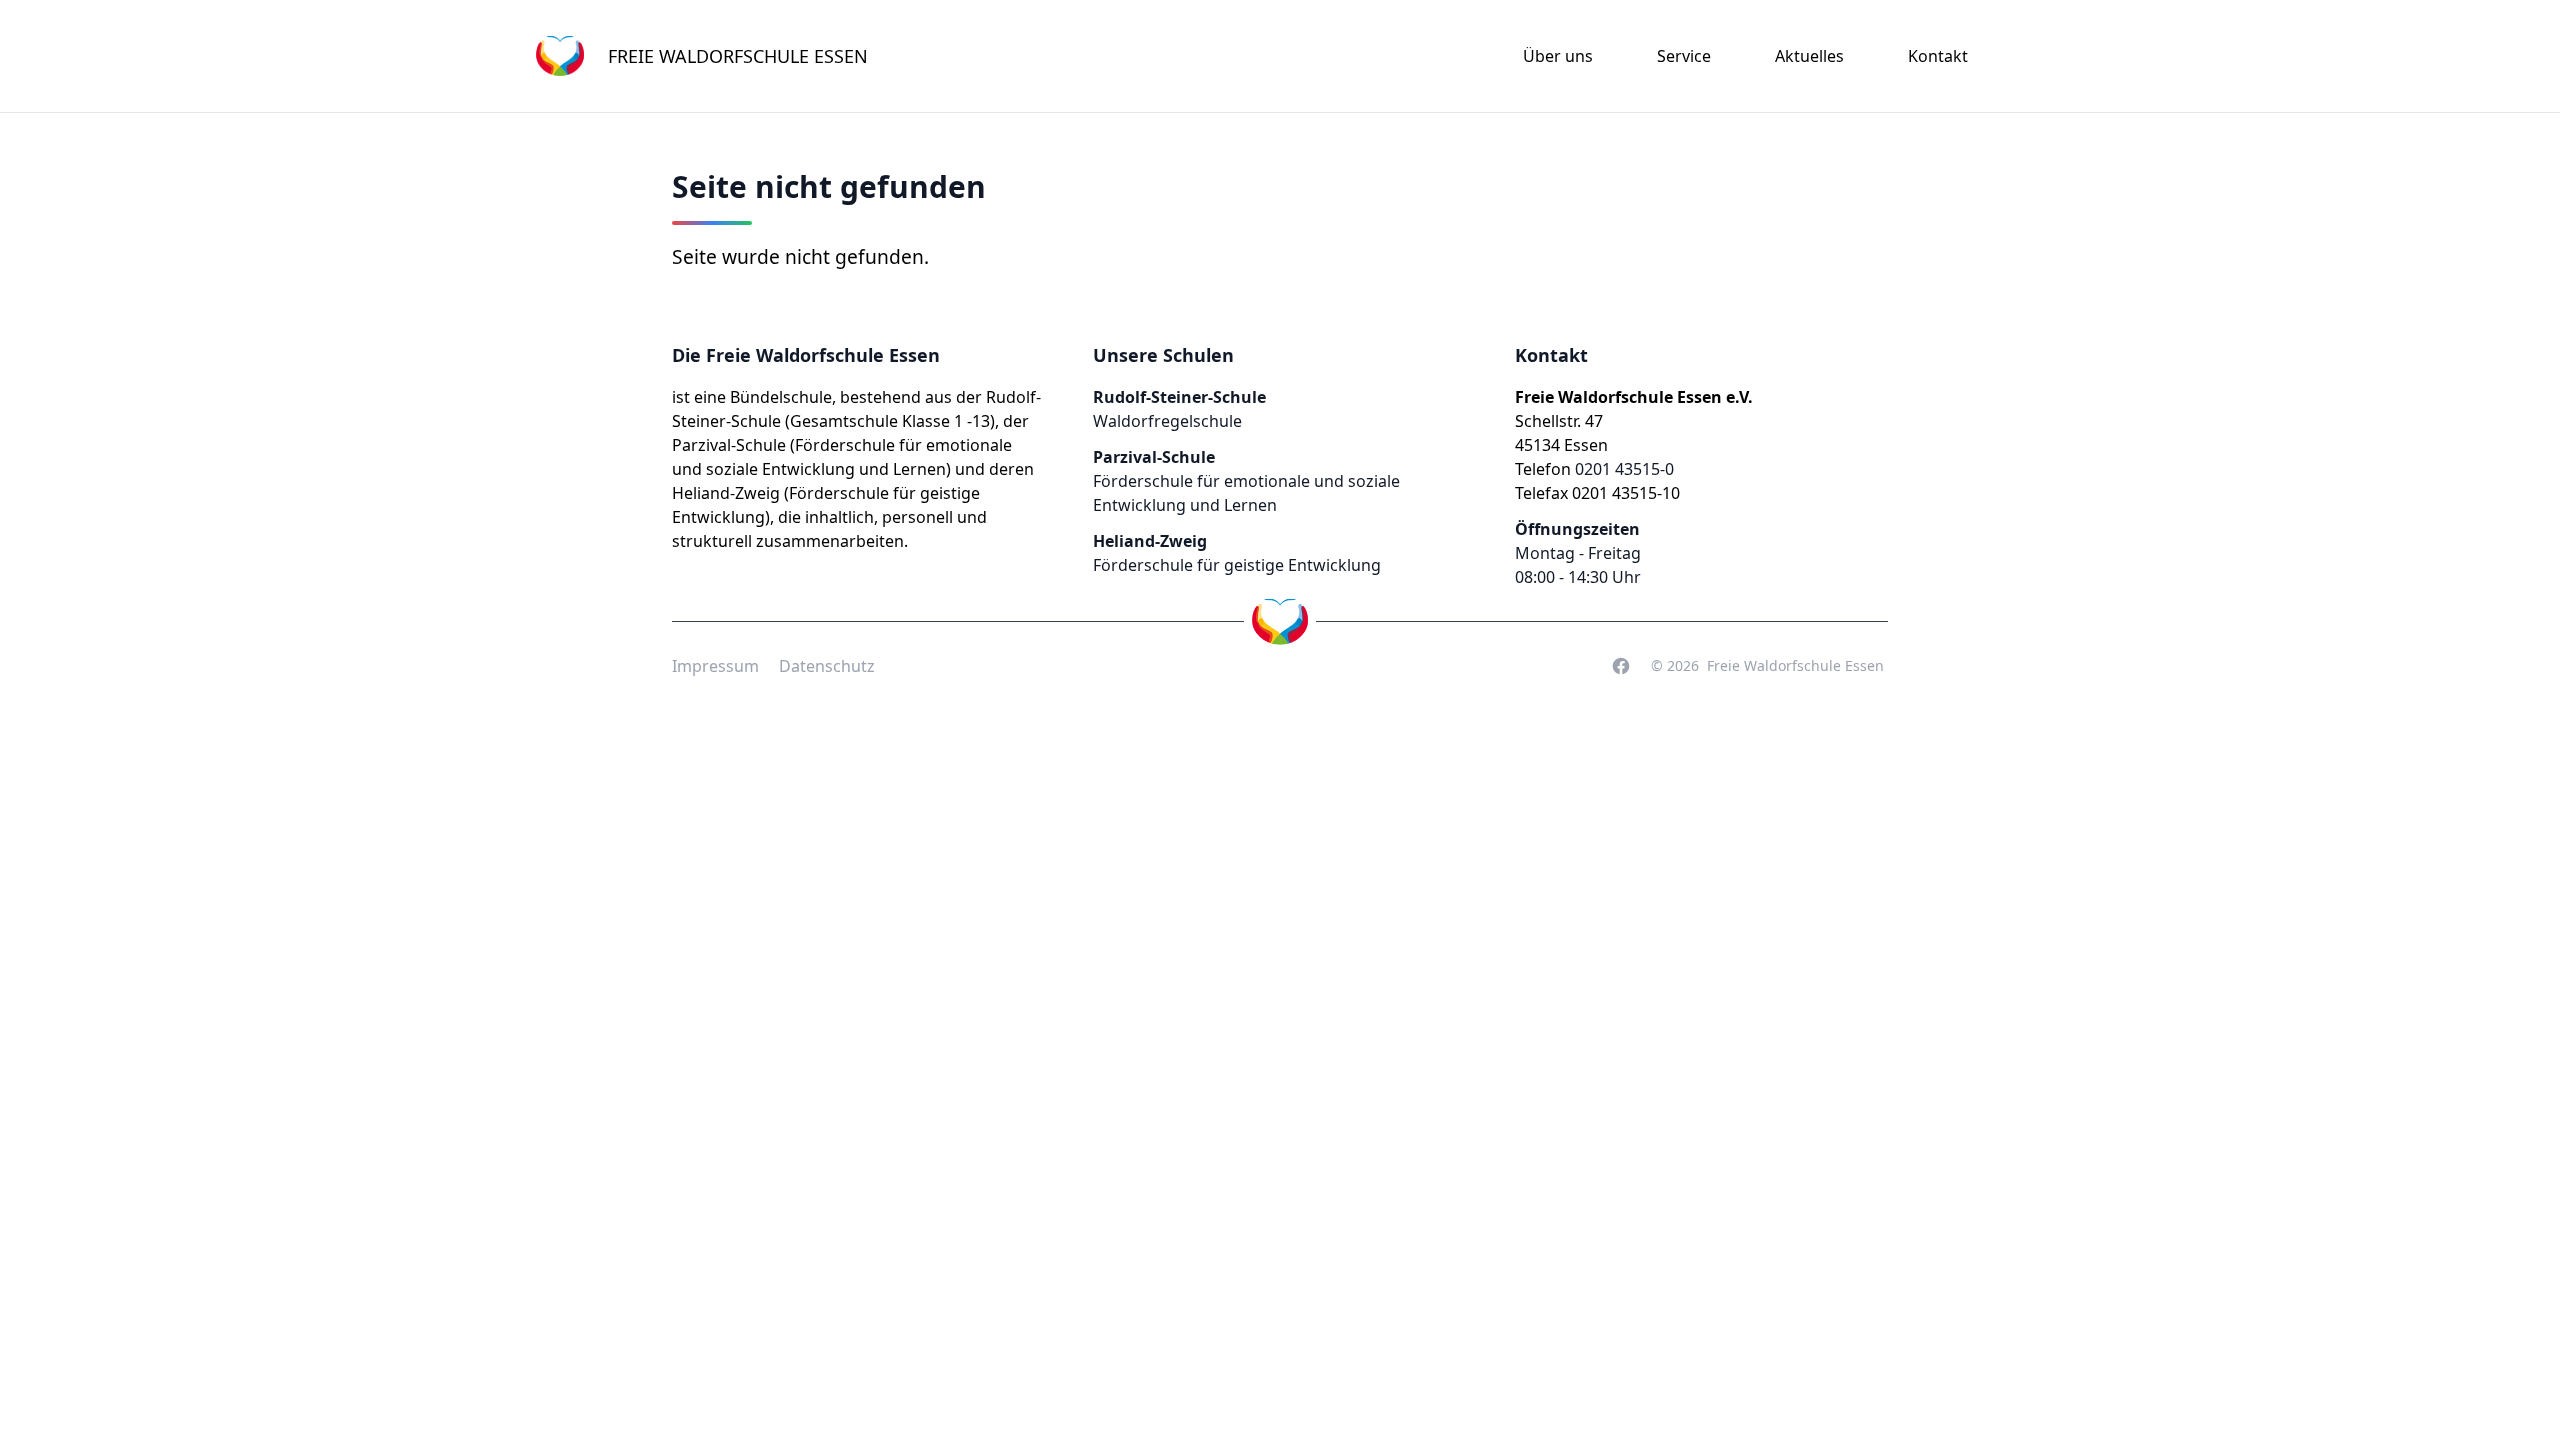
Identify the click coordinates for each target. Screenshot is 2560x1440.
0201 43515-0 (1624, 469)
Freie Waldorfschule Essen (1795, 665)
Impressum (715, 666)
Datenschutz (827, 666)
